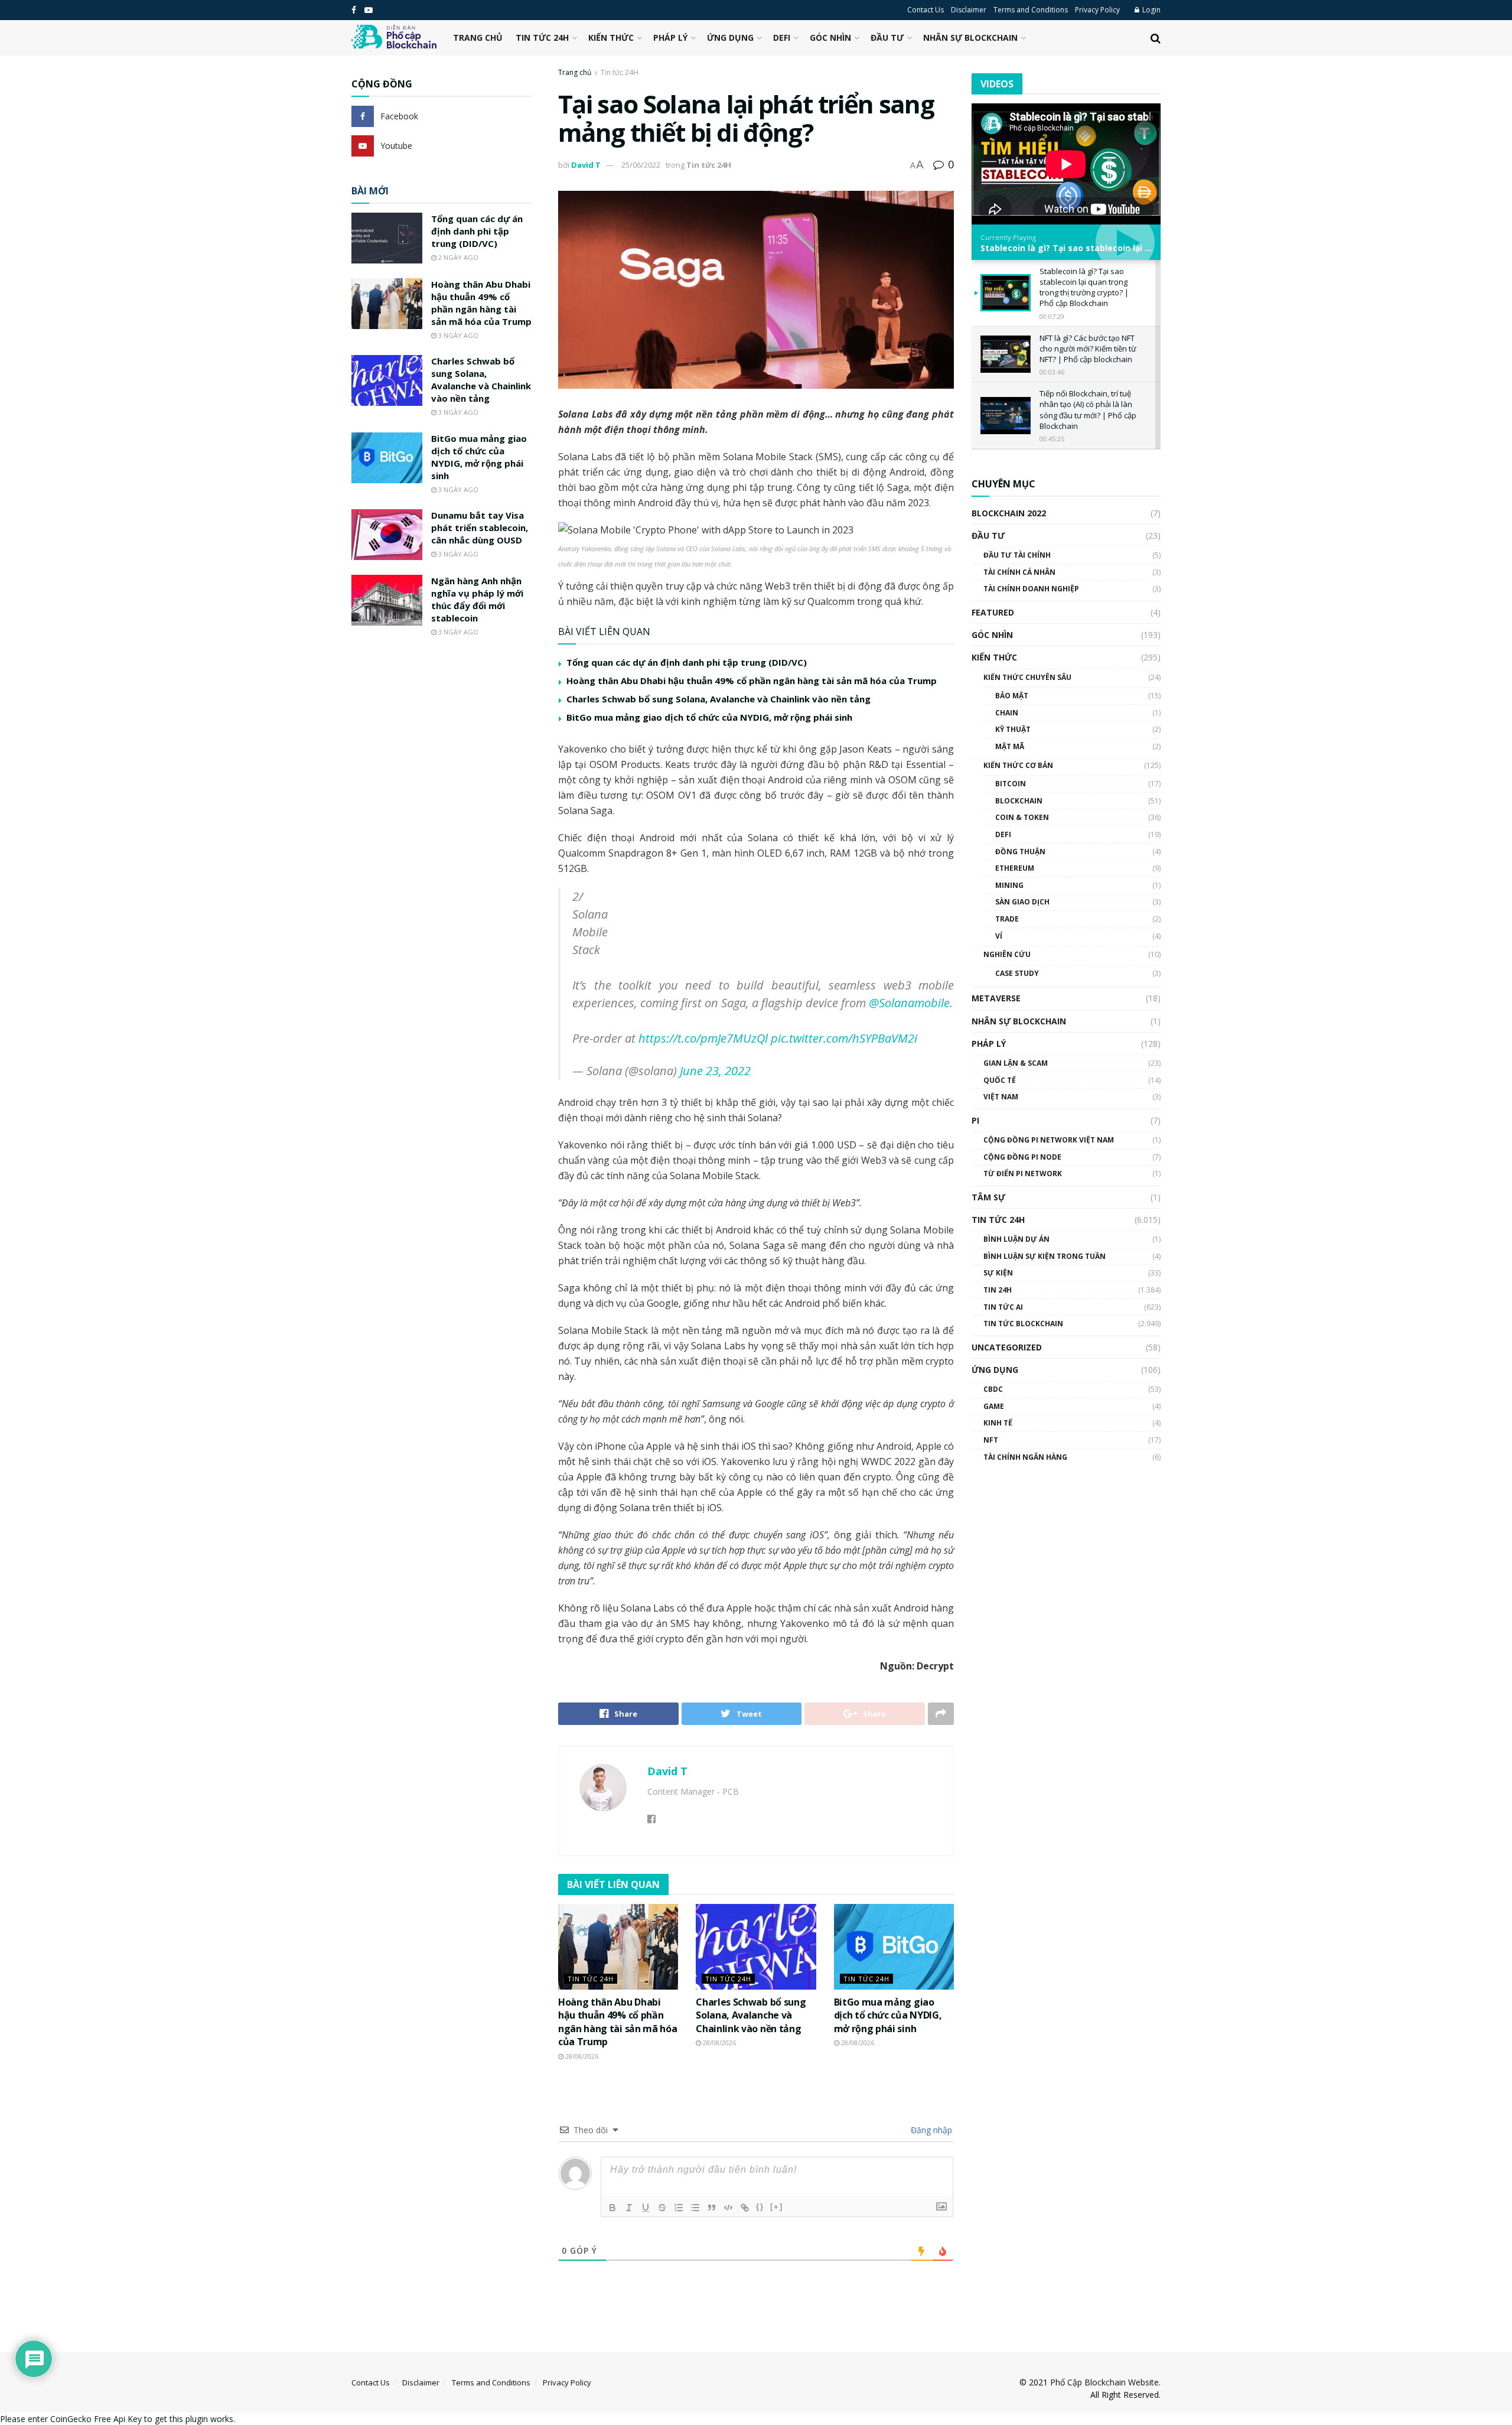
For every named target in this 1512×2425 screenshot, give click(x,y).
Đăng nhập (930, 2130)
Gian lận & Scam (1016, 1063)
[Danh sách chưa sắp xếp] (695, 2208)
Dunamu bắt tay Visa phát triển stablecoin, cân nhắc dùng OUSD (480, 528)
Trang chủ (478, 38)
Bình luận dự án (1016, 1239)
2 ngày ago (457, 257)
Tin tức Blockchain (1023, 1324)
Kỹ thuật (1013, 729)
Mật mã (1010, 746)
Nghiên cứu (1007, 954)
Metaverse (996, 998)
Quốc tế (1000, 1080)
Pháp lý (670, 38)
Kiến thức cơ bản (1018, 765)
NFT (991, 1440)
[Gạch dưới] (646, 2208)
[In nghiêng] (629, 2208)
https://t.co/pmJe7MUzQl (703, 1038)
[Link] (745, 2208)
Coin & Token (1022, 817)
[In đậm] (612, 2208)
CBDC (993, 1389)
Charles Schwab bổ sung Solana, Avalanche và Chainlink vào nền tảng (718, 699)
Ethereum (1015, 868)
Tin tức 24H (542, 38)
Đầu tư (887, 38)
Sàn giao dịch (1022, 902)
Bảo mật (1012, 696)
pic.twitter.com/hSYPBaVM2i (844, 1038)
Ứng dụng (730, 38)
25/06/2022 (641, 165)
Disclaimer (969, 10)
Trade (1007, 919)
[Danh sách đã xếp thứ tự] (679, 2208)
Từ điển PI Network (1023, 1174)
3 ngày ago (457, 335)
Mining (1009, 885)
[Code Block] (728, 2208)
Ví (999, 936)
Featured (993, 612)
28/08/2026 (581, 2056)
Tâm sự (988, 1197)
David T (586, 165)
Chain (1007, 713)
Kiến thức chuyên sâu (1027, 677)
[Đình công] (662, 2208)
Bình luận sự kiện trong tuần (1045, 1256)
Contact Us (926, 10)
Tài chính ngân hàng (1025, 1457)
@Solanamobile (909, 1003)
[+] (777, 2207)
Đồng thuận (1020, 852)
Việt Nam (1001, 1097)
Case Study (1017, 973)
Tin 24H (998, 1290)
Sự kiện (998, 1273)
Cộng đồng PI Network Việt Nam (1049, 1140)
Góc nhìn (830, 38)
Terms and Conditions (1031, 10)
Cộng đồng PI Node (1022, 1157)
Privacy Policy (1097, 10)
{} (760, 2207)
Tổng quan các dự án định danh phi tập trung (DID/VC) (687, 662)
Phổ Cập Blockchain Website (1104, 2382)
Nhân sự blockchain (970, 38)
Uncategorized (1007, 1347)
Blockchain (1019, 801)
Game (994, 1406)
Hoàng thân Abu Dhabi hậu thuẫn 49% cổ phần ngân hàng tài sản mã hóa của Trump (752, 681)
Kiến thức (611, 38)
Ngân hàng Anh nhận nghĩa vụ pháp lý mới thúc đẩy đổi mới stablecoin (477, 599)
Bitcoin (1011, 784)
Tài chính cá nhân (1019, 572)
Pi (975, 1120)
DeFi (782, 38)
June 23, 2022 (715, 1071)
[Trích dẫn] (712, 2208)
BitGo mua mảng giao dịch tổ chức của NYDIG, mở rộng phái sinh (709, 717)
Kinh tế (998, 1423)
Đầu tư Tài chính (1017, 555)
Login (1151, 10)
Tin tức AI (1003, 1307)
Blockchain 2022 (1009, 513)
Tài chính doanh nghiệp (1031, 589)
